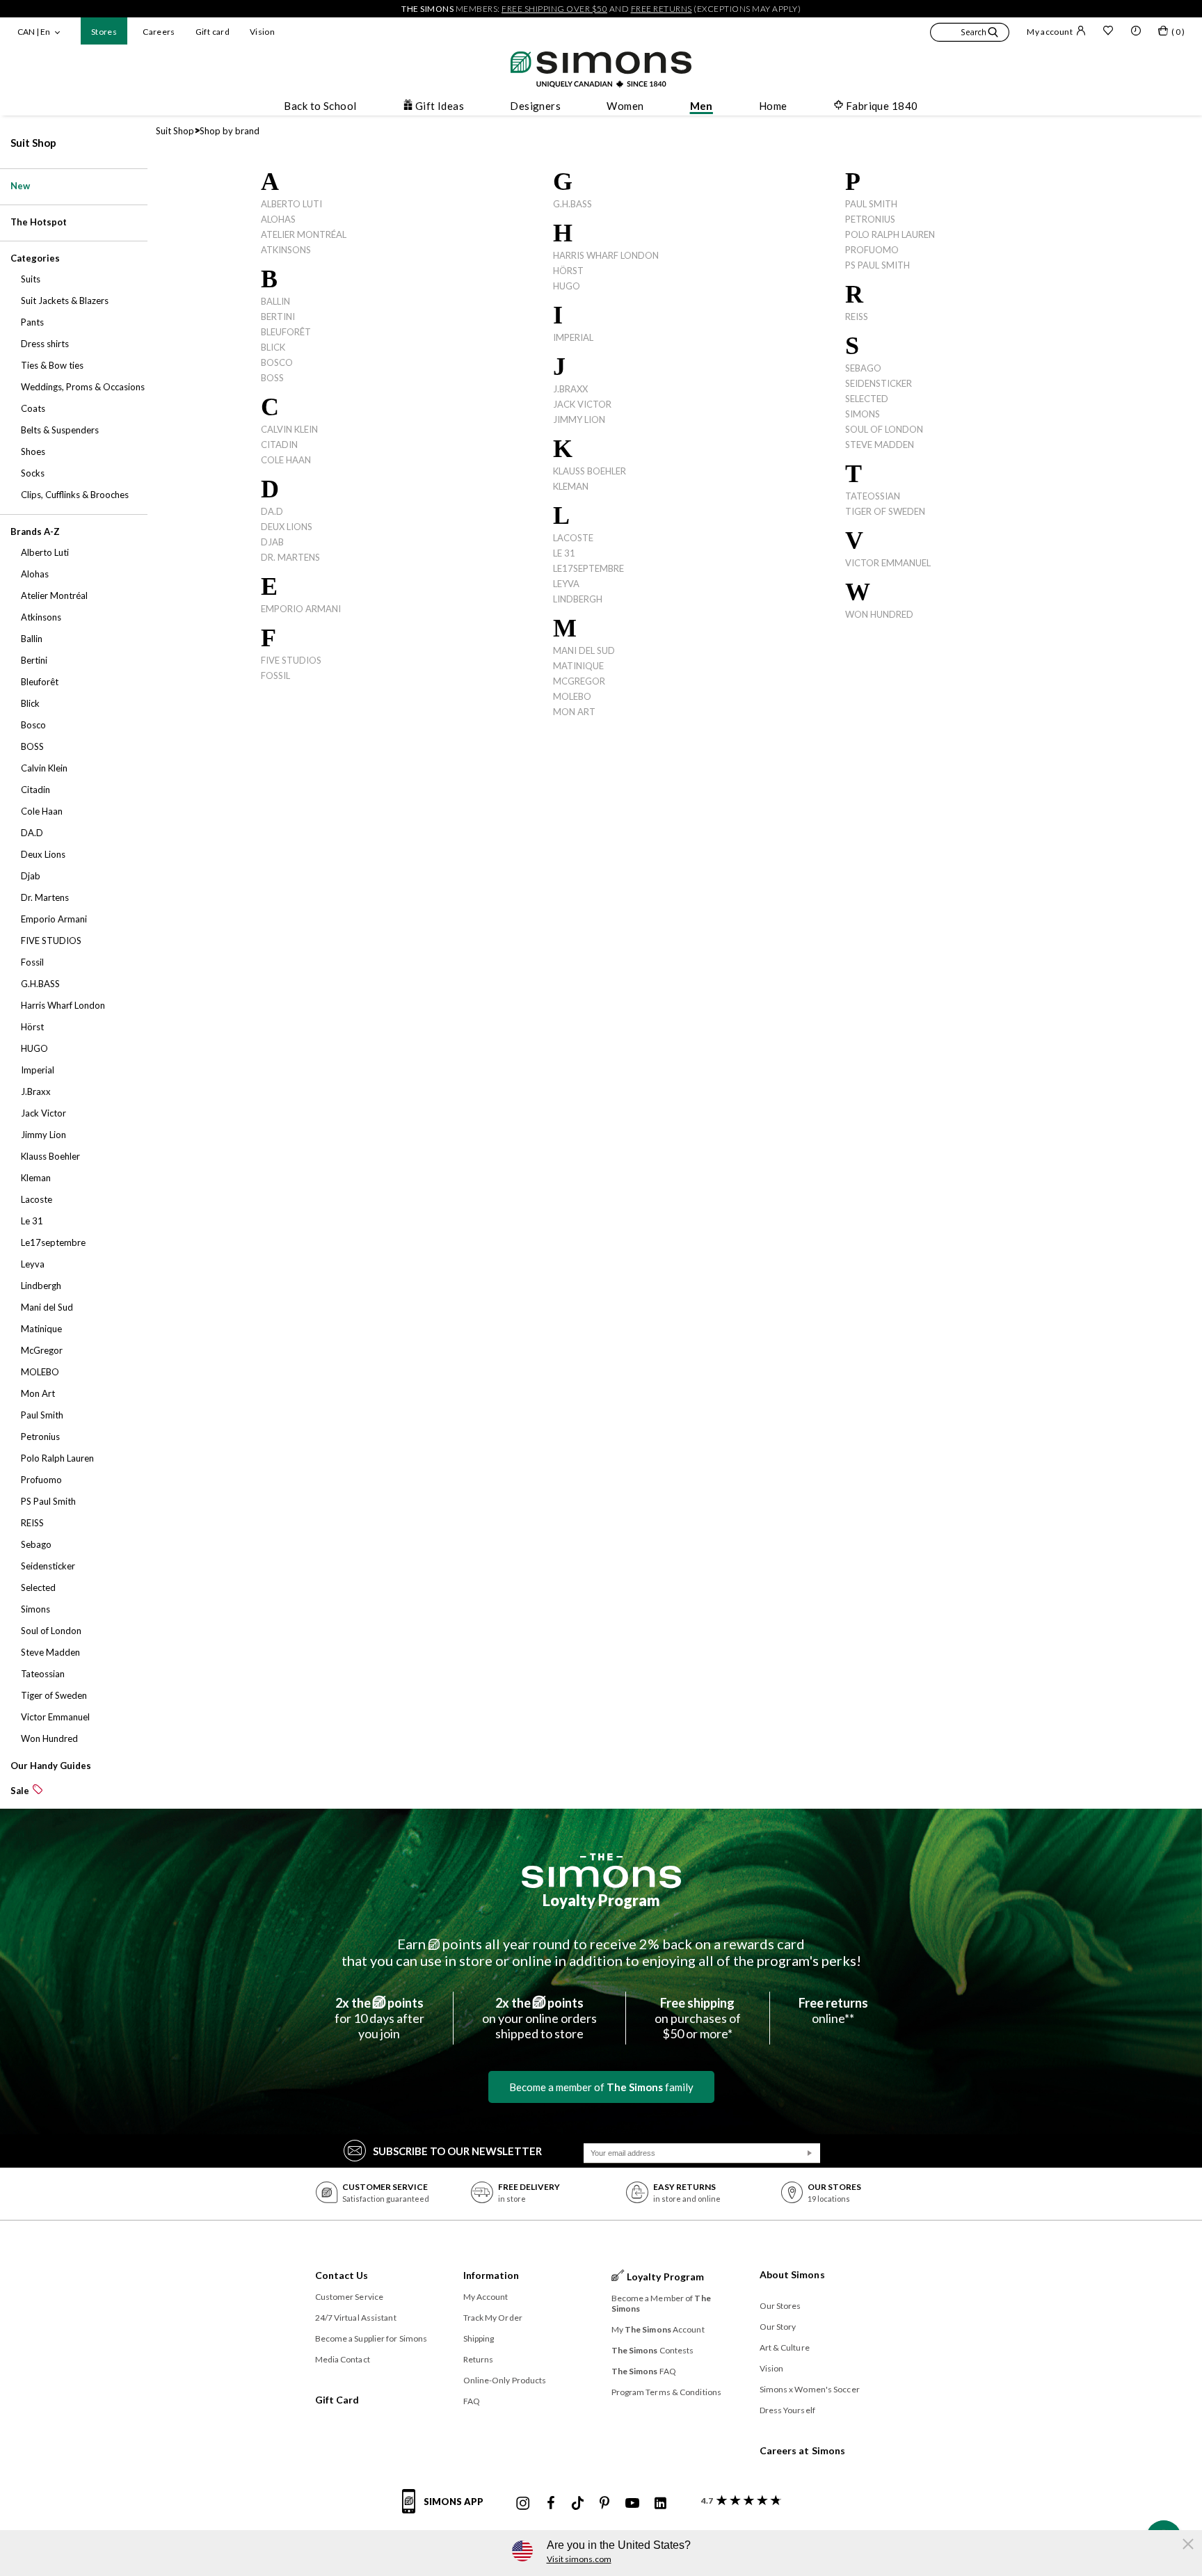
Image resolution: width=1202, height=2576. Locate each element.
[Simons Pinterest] (604, 2504)
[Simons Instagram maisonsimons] (523, 2504)
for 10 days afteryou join (379, 2018)
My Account (486, 2297)
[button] (970, 34)
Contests (653, 2350)
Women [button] (625, 106)
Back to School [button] (320, 106)
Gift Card (337, 2400)
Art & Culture (785, 2347)
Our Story (778, 2327)
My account (1050, 32)
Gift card (213, 32)
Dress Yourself (787, 2410)
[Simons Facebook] (551, 2504)
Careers (159, 32)
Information (491, 2275)
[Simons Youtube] (632, 2504)
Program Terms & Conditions (667, 2392)
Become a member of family (601, 2087)
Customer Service (350, 2297)
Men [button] (702, 106)
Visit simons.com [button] (579, 2559)
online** (833, 2010)
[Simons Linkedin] (660, 2504)
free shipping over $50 (554, 9)
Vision (262, 32)
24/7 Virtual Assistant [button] (356, 2318)
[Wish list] (1108, 32)
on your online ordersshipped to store (539, 2018)
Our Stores (780, 2306)
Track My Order (493, 2318)
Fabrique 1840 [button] (882, 106)
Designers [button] (535, 106)
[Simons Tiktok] (578, 2504)
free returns (662, 9)
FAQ (472, 2401)
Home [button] (773, 106)
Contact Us (342, 2275)
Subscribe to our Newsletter (457, 2151)
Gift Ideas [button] (440, 106)
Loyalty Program (601, 1900)
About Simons (792, 2274)
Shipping (479, 2338)
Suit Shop (33, 143)
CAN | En (34, 32)
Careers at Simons (803, 2450)
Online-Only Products (505, 2380)
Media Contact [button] (343, 2359)
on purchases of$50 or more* (698, 2018)
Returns (479, 2359)
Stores (104, 32)
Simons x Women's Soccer (810, 2389)
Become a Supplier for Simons (371, 2338)
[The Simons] (601, 1871)
